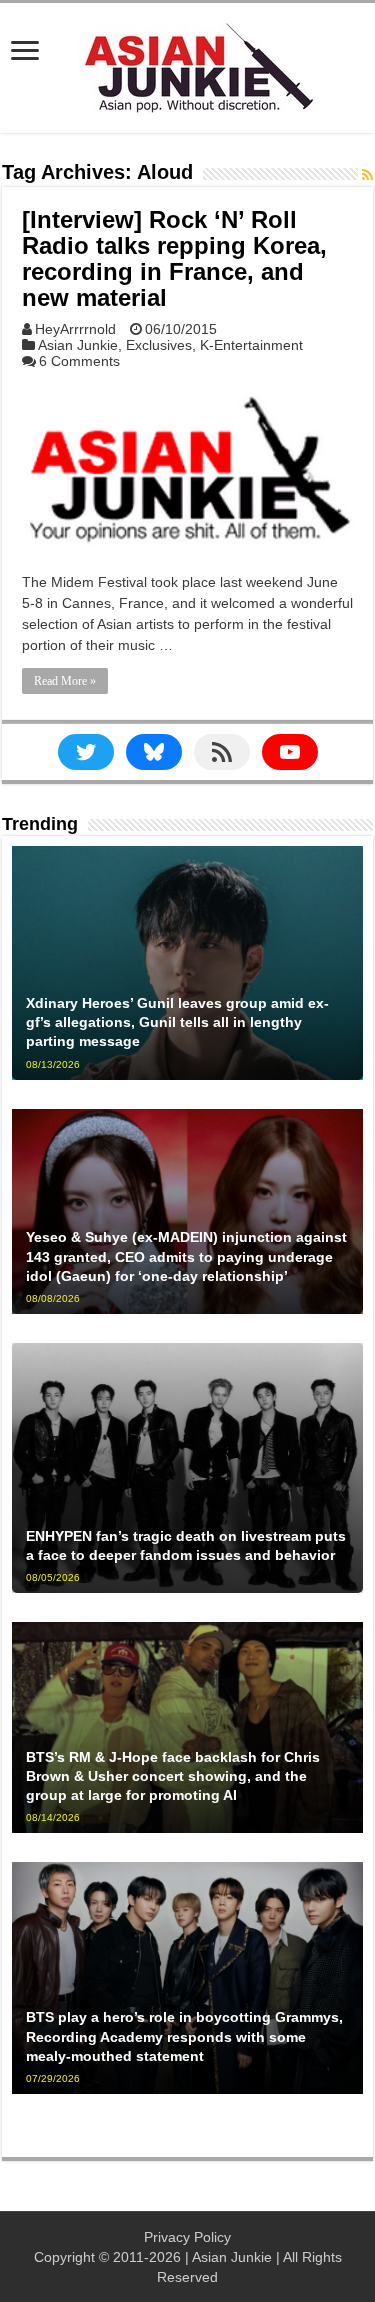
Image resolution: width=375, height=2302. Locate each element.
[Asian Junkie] (188, 64)
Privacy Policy (187, 2237)
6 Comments (79, 361)
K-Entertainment (251, 345)
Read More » (65, 681)
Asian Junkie (78, 345)
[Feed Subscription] (367, 175)
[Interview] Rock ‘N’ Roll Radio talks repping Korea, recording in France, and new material (174, 258)
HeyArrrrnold (75, 329)
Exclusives (159, 345)
